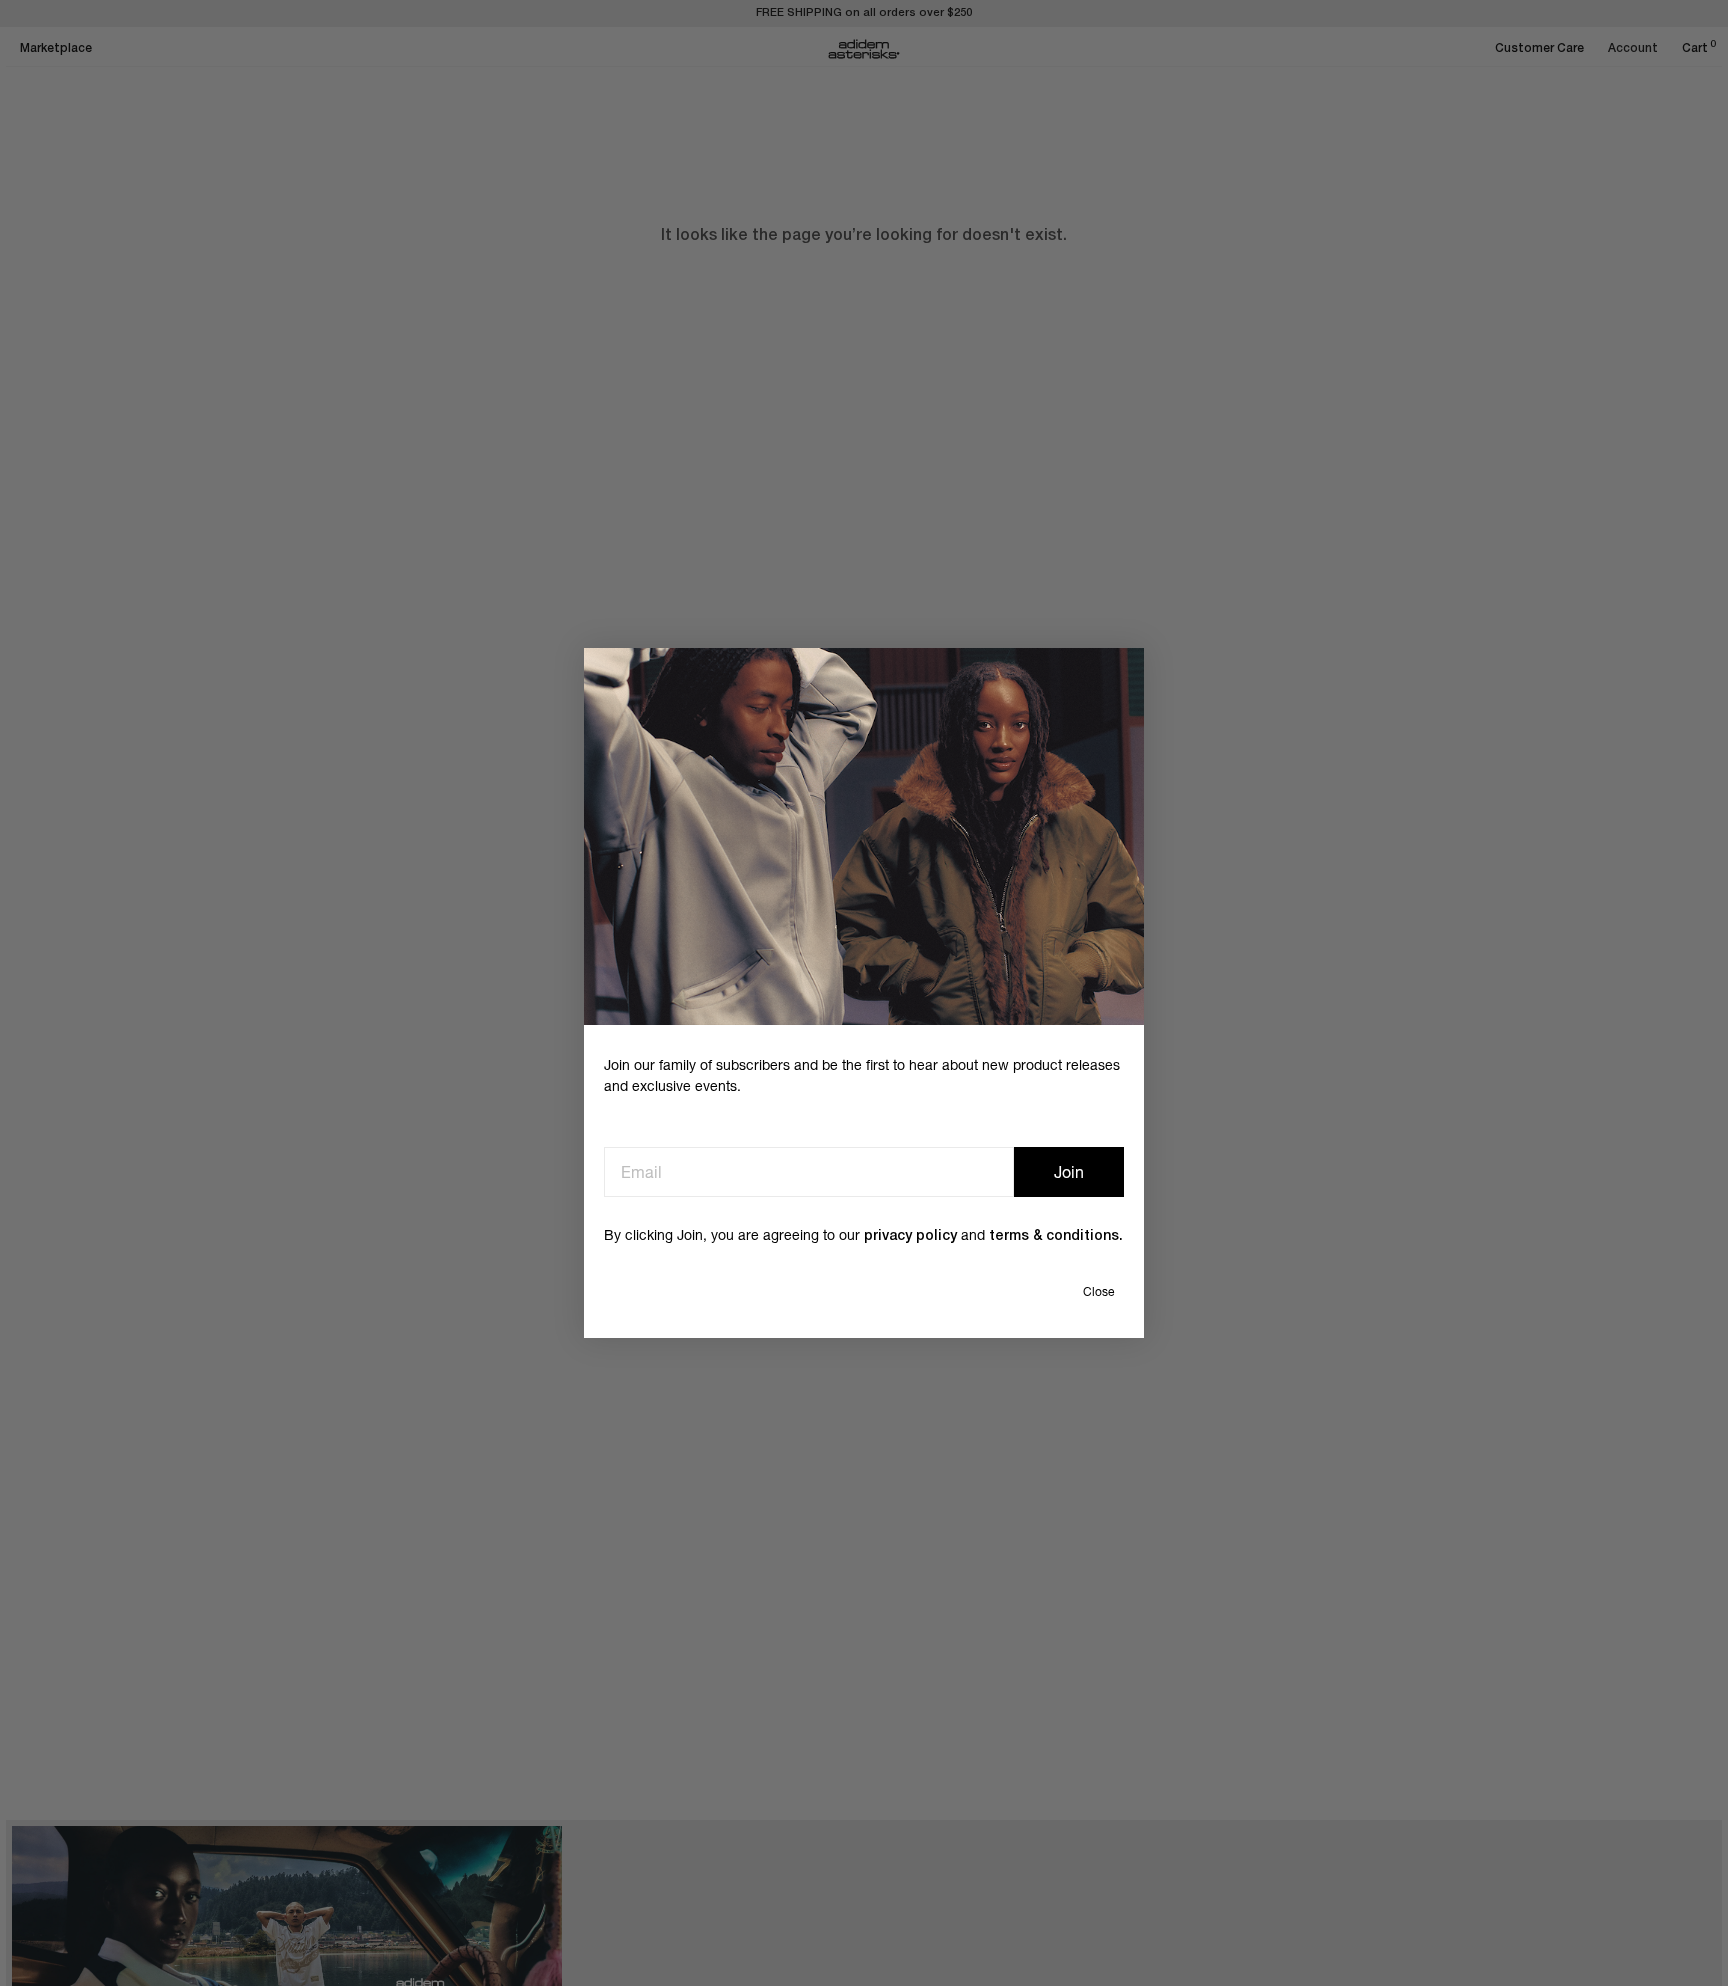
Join (1069, 1172)
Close (1098, 1292)
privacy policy (910, 1236)
